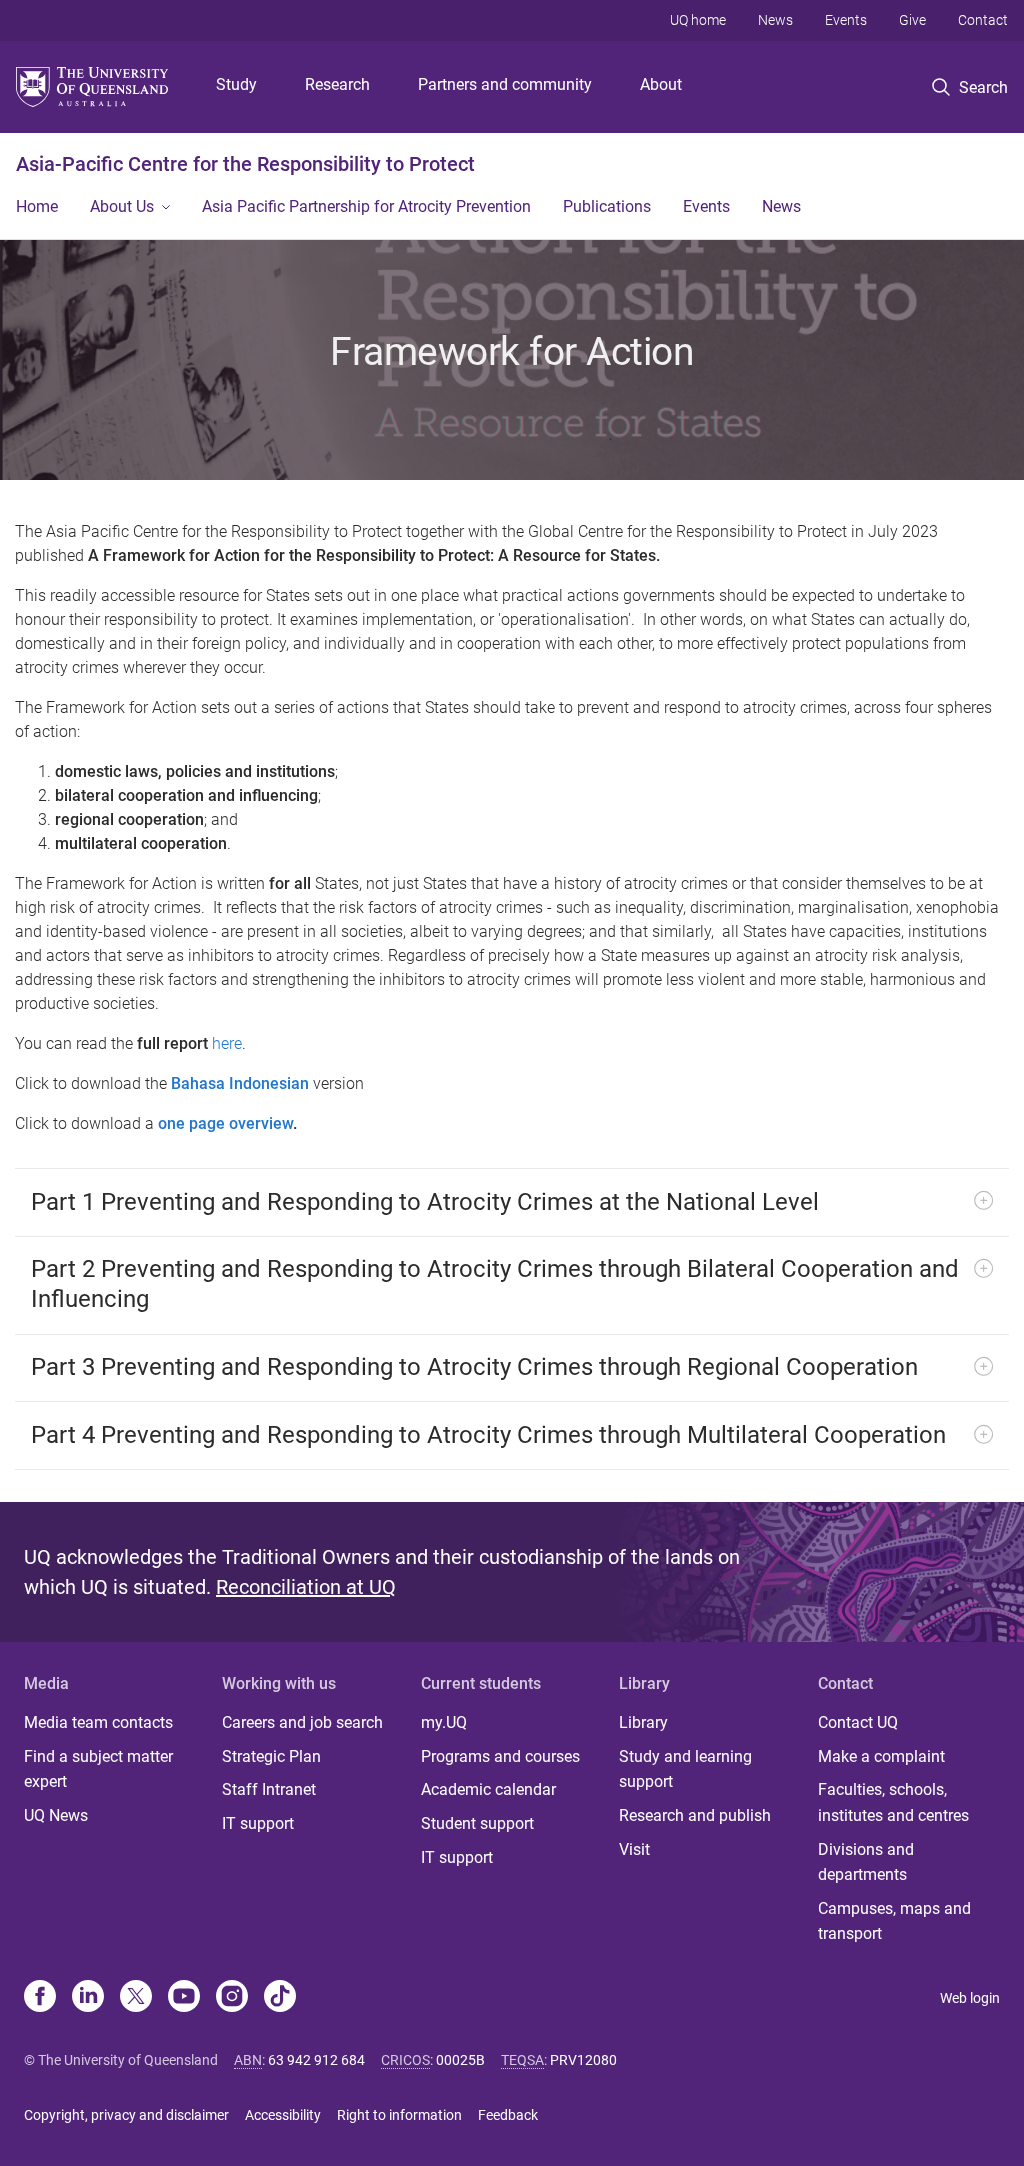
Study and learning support (685, 1769)
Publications (607, 206)
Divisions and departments (866, 1862)
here (227, 1043)
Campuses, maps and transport (894, 1921)
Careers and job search (302, 1722)
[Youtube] (184, 1998)
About (661, 84)
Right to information (399, 2115)
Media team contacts (98, 1722)
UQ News (56, 1815)
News (775, 20)
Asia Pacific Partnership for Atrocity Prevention (366, 206)
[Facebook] (40, 1998)
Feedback (508, 2115)
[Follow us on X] (136, 1998)
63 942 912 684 (316, 2060)
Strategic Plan (271, 1756)
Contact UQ (858, 1722)
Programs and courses (500, 1756)
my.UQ (444, 1722)
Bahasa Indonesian (240, 1083)
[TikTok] (280, 1998)
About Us (122, 206)
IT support (258, 1823)
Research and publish (695, 1815)
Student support (477, 1823)
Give (912, 20)
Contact (983, 20)
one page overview (225, 1123)
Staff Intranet (269, 1789)
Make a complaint (881, 1756)
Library (643, 1722)
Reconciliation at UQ (306, 1587)
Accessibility (283, 2115)
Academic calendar (488, 1789)
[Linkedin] (88, 1998)
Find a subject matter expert (98, 1769)
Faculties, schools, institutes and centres (893, 1802)
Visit (634, 1849)
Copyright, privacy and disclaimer (126, 2115)
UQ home (698, 20)
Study (236, 84)
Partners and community (505, 84)
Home (37, 206)
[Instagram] (232, 1998)
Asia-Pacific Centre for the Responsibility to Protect (245, 164)
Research (337, 84)
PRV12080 (583, 2060)
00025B (460, 2060)
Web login (970, 1998)
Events (846, 20)
